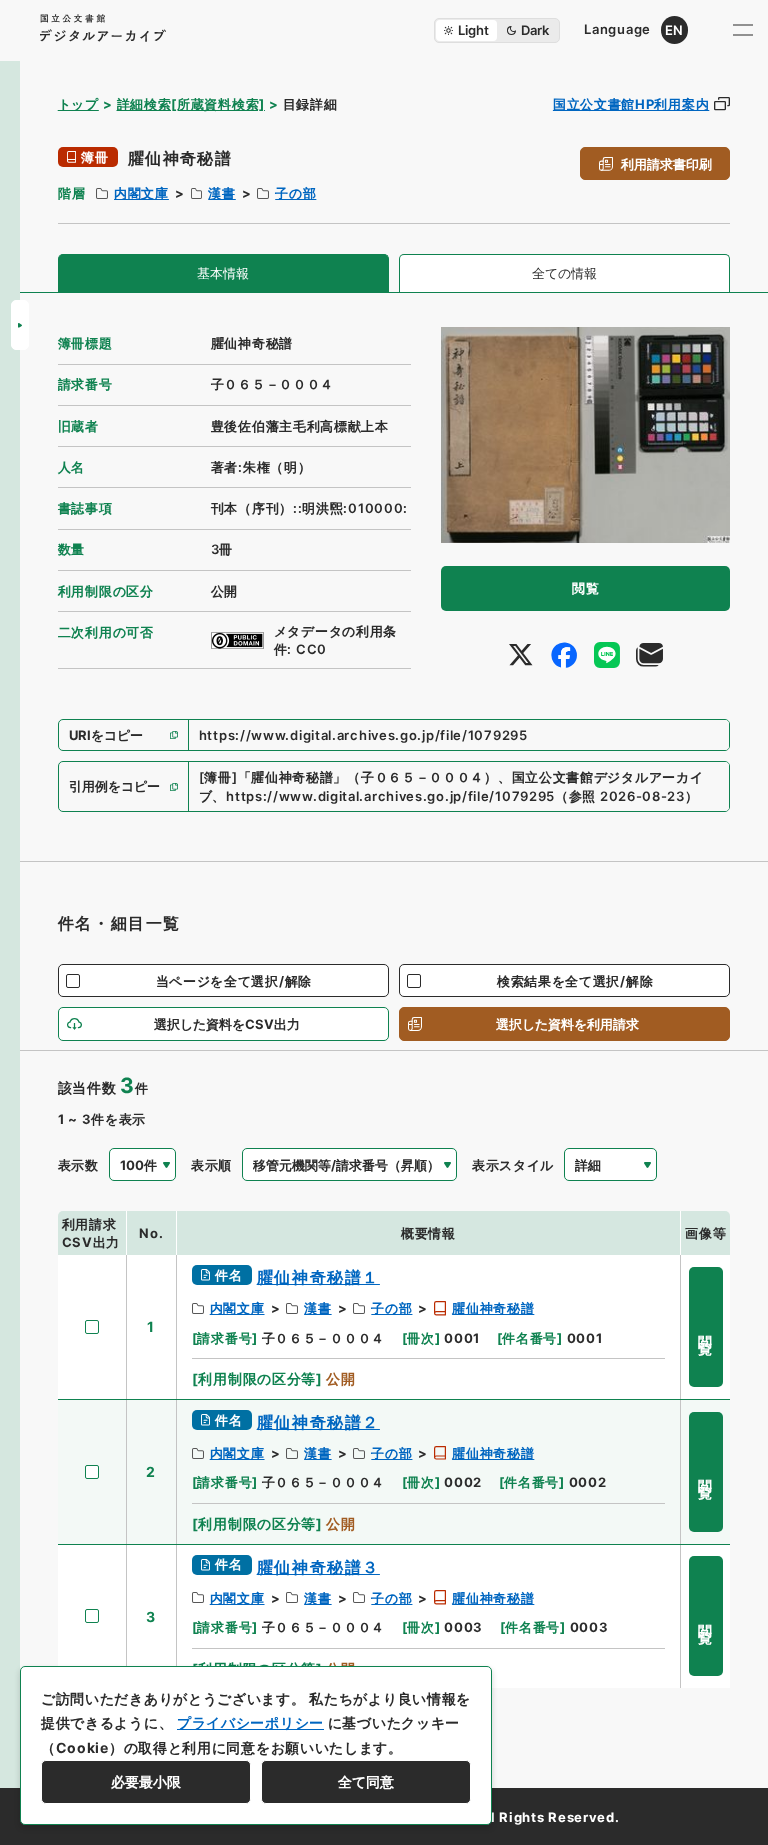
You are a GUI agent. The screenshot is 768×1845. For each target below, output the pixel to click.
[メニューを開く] (743, 30)
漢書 (221, 193)
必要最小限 (146, 1781)
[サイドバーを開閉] (20, 325)
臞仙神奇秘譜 (493, 1308)
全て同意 (366, 1781)
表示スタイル (513, 1165)
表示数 (78, 1165)
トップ (78, 104)
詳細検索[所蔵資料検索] (191, 104)
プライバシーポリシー (250, 1722)
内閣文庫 (141, 193)
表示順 (211, 1165)
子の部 (295, 193)
